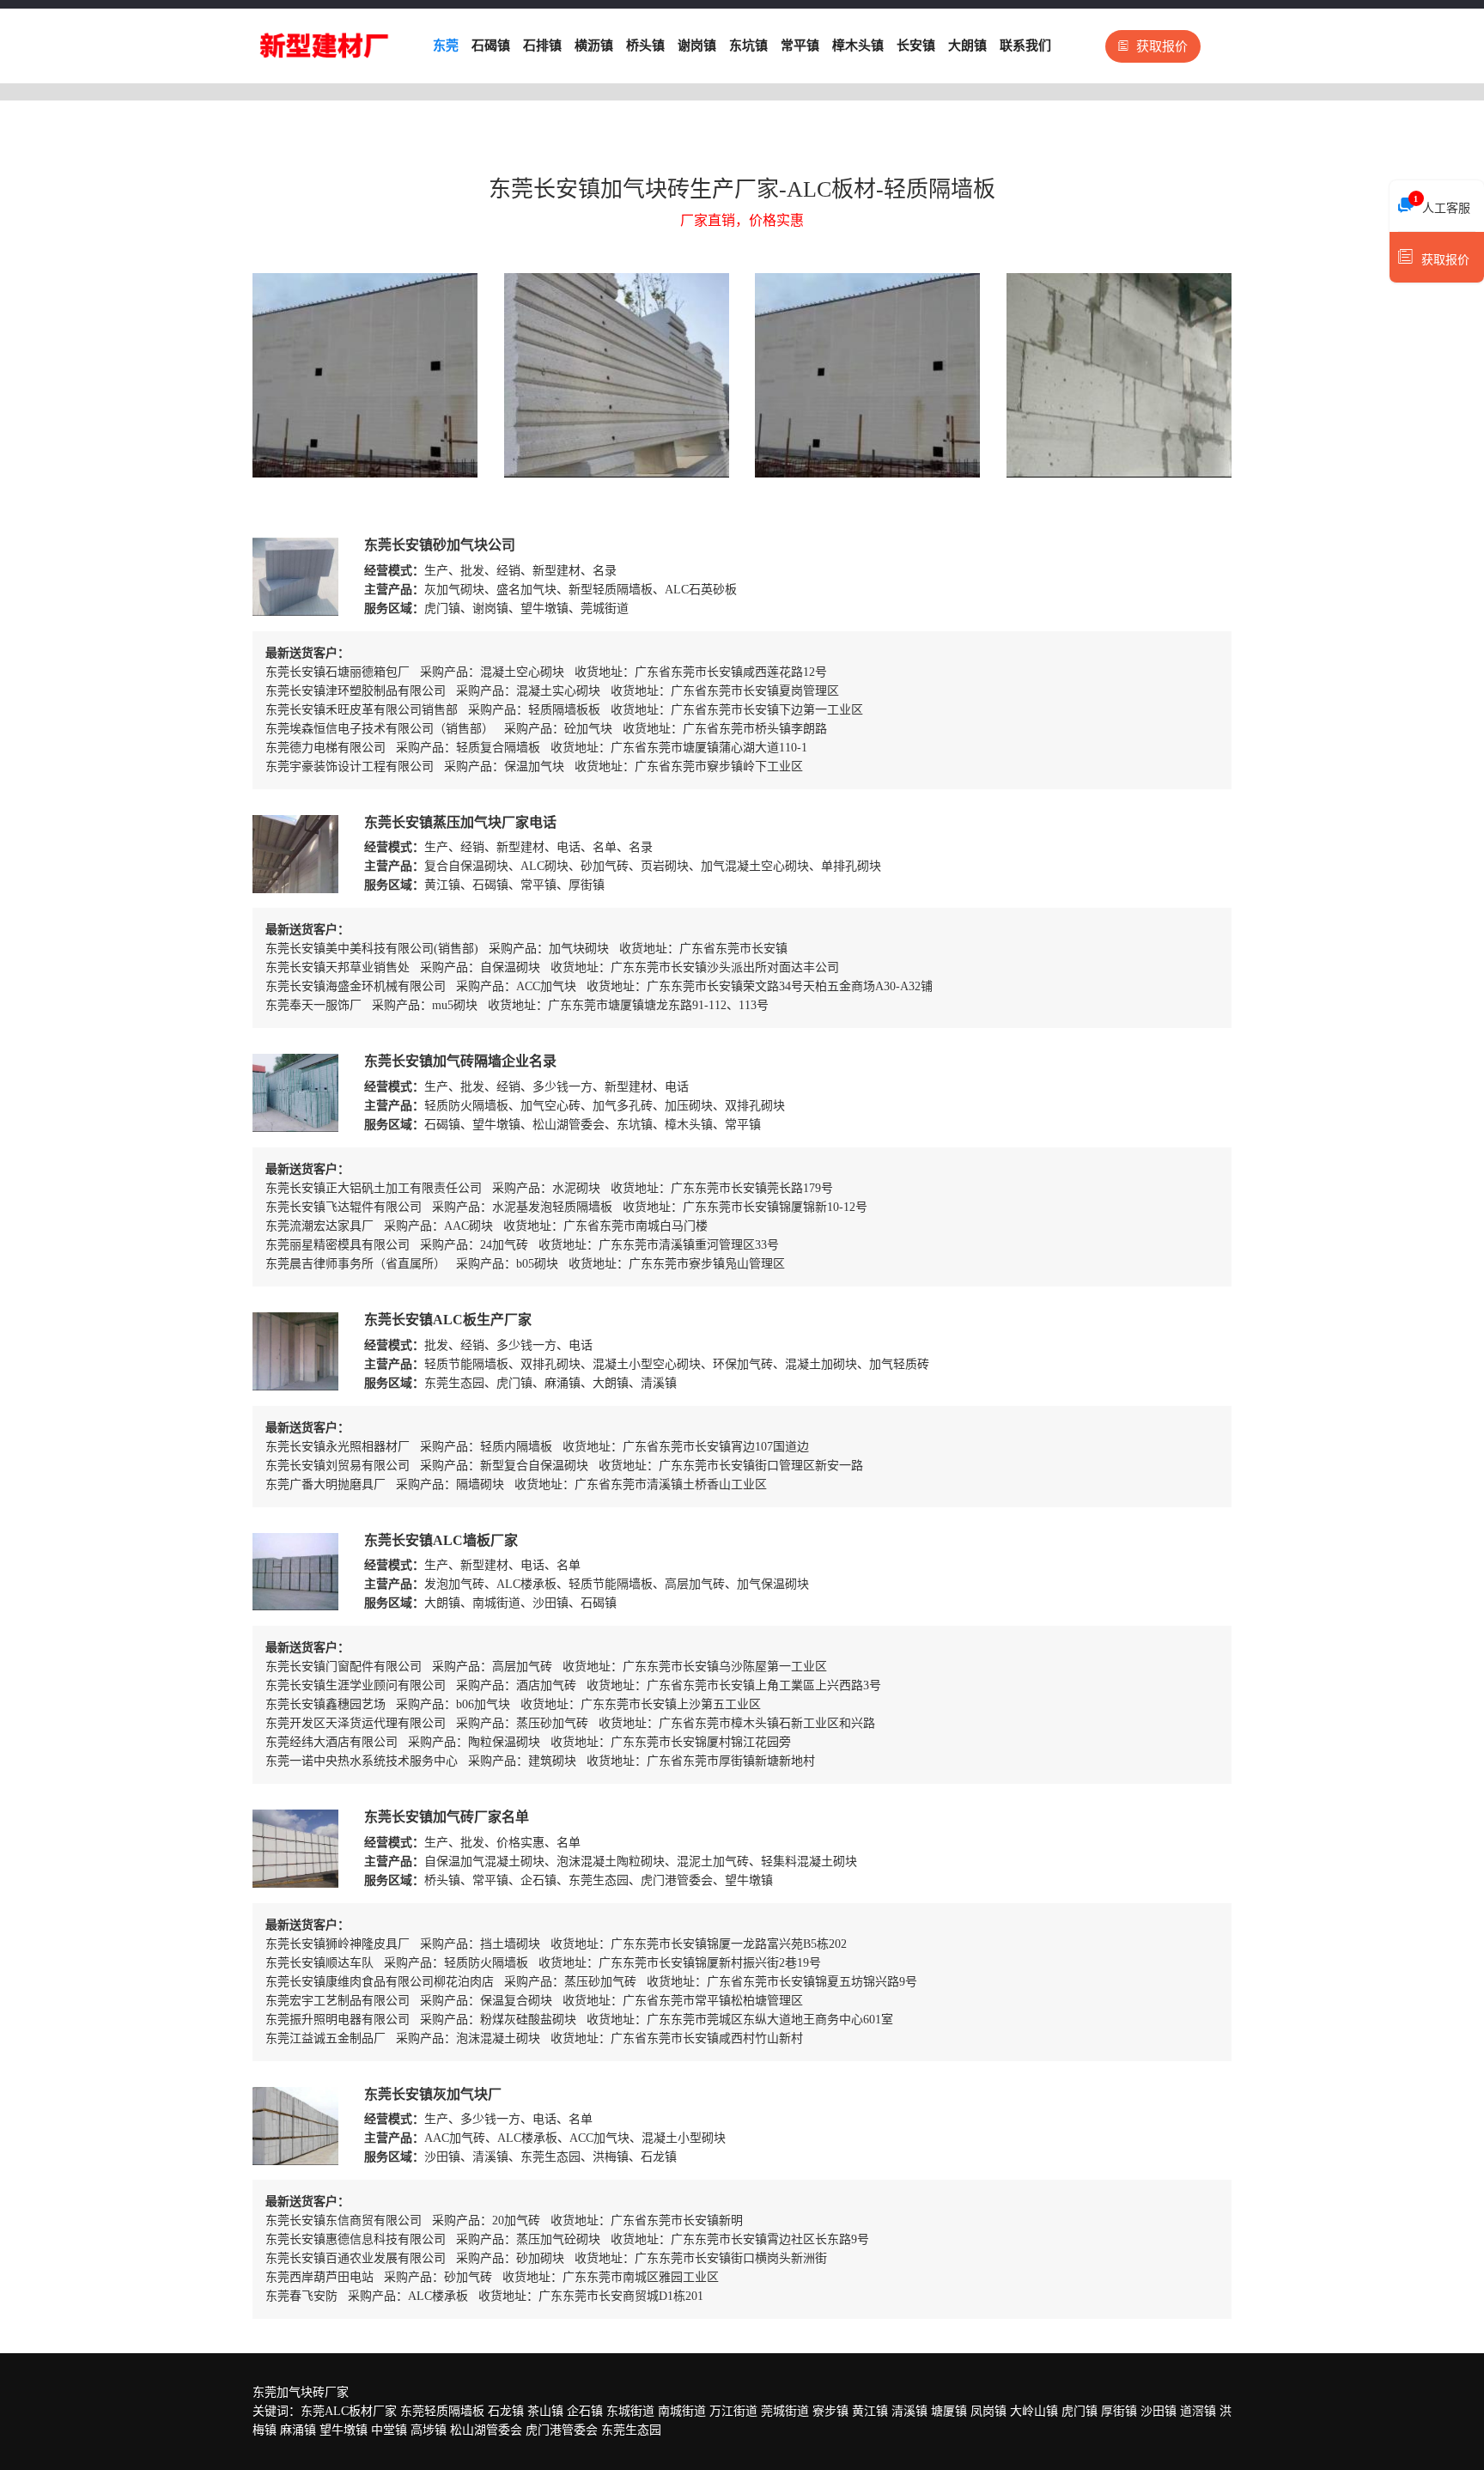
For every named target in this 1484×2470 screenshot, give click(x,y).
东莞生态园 (631, 2430)
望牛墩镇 (344, 2430)
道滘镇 (1198, 2411)
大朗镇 (967, 46)
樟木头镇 (858, 46)
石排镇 (542, 46)
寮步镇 (830, 2411)
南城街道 (682, 2411)
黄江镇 (870, 2411)
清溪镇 (909, 2411)
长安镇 (916, 46)
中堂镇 (389, 2430)
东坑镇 (748, 46)
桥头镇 (645, 46)
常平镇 (800, 46)
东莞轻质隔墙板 (442, 2411)
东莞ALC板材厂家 (349, 2411)
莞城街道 (785, 2411)
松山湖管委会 (486, 2430)
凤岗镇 (988, 2411)
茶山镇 (545, 2411)
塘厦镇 (949, 2411)
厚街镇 (1119, 2411)
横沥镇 (594, 46)
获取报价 (1162, 46)
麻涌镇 (298, 2430)
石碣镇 (491, 46)
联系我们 (1025, 46)
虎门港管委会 (562, 2430)
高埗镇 (429, 2430)
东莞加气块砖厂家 (301, 2392)
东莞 (446, 46)
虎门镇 (1080, 2411)
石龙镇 (506, 2411)
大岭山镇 (1034, 2411)
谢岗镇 (697, 46)
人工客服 (1442, 204)
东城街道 (630, 2411)
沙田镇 (1159, 2411)
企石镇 (585, 2411)
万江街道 (733, 2411)
